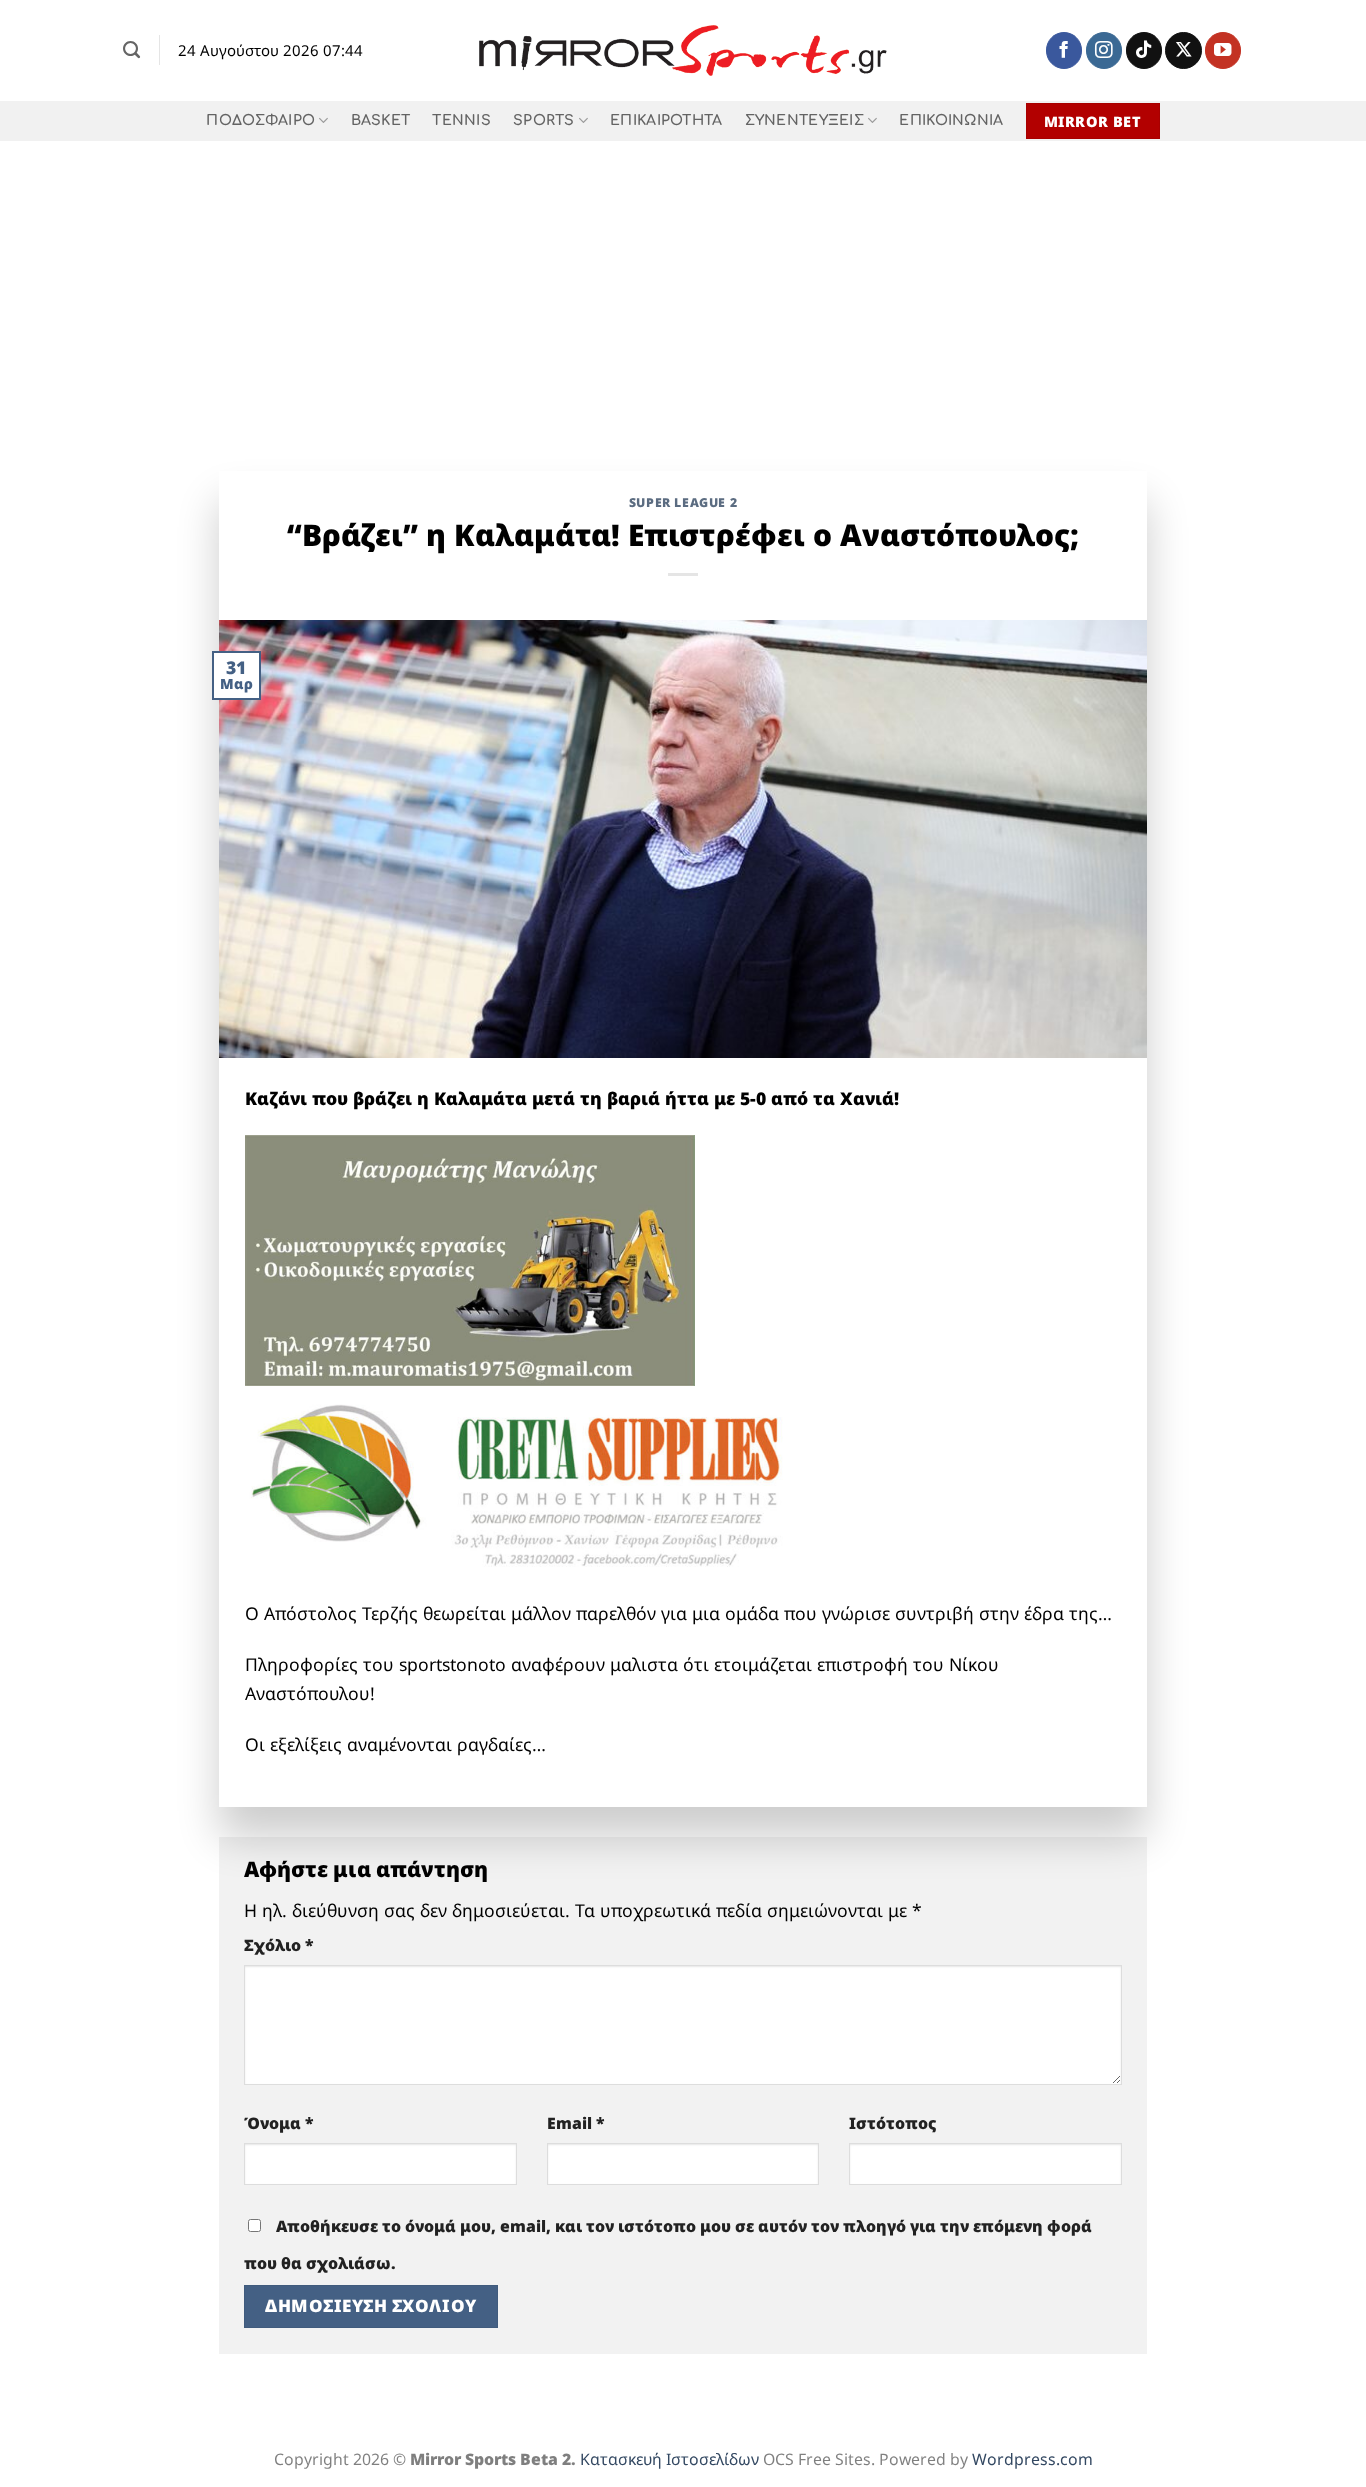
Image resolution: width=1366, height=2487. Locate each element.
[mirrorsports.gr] (683, 51)
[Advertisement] (683, 291)
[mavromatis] (470, 1259)
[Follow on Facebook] (1064, 50)
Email (576, 2123)
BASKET (381, 120)
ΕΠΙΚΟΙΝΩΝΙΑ (951, 120)
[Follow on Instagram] (1104, 50)
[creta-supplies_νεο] (545, 1491)
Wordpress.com (1032, 2459)
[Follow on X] (1183, 50)
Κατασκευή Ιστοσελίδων (669, 2459)
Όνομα (279, 2123)
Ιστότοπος (893, 2123)
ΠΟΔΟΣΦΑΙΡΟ (260, 120)
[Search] (131, 50)
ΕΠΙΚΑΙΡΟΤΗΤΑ (666, 120)
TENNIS (461, 120)
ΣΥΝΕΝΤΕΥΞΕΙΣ (804, 120)
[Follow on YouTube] (1223, 50)
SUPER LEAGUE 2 (683, 502)
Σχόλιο (279, 1945)
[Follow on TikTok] (1144, 50)
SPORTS (544, 120)
